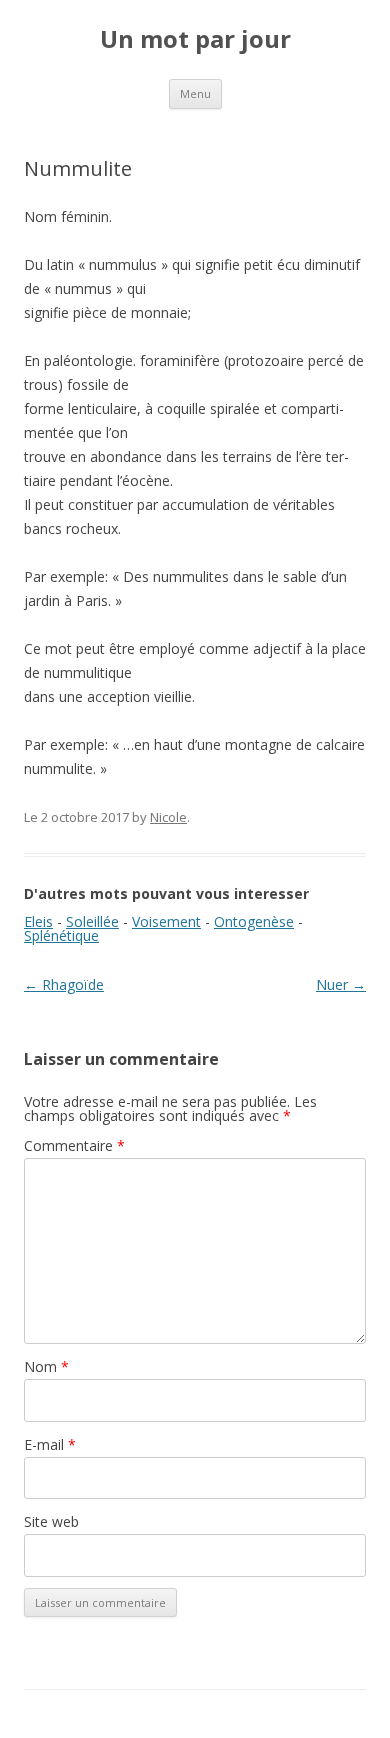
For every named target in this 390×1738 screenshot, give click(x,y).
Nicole (168, 817)
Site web (51, 1521)
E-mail (50, 1444)
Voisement (166, 921)
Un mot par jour (195, 39)
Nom (46, 1366)
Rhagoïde (64, 984)
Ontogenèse (254, 921)
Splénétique (61, 935)
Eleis (38, 921)
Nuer (341, 984)
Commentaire (74, 1145)
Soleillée (92, 921)
